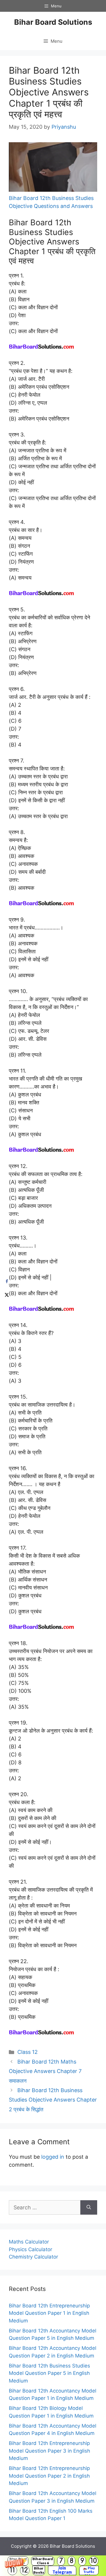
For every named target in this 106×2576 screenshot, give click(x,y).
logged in (53, 2157)
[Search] (89, 2207)
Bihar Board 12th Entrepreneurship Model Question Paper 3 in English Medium (49, 2451)
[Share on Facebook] (7, 1282)
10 (94, 2561)
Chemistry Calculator (33, 2257)
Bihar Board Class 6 (43, 2561)
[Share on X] (7, 1295)
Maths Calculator (29, 2242)
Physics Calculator (30, 2249)
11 (12, 2570)
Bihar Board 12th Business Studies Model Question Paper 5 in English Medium (49, 2373)
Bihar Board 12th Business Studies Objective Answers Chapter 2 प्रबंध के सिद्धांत (53, 2100)
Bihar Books (39, 2570)
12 (25, 2570)
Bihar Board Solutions (53, 22)
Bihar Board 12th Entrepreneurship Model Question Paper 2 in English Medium (49, 2476)
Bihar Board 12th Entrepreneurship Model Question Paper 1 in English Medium (49, 2313)
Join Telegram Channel (62, 2570)
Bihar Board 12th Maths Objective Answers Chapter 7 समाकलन (45, 2071)
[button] (53, 2566)
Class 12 (28, 2052)
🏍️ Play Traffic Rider (89, 2570)
